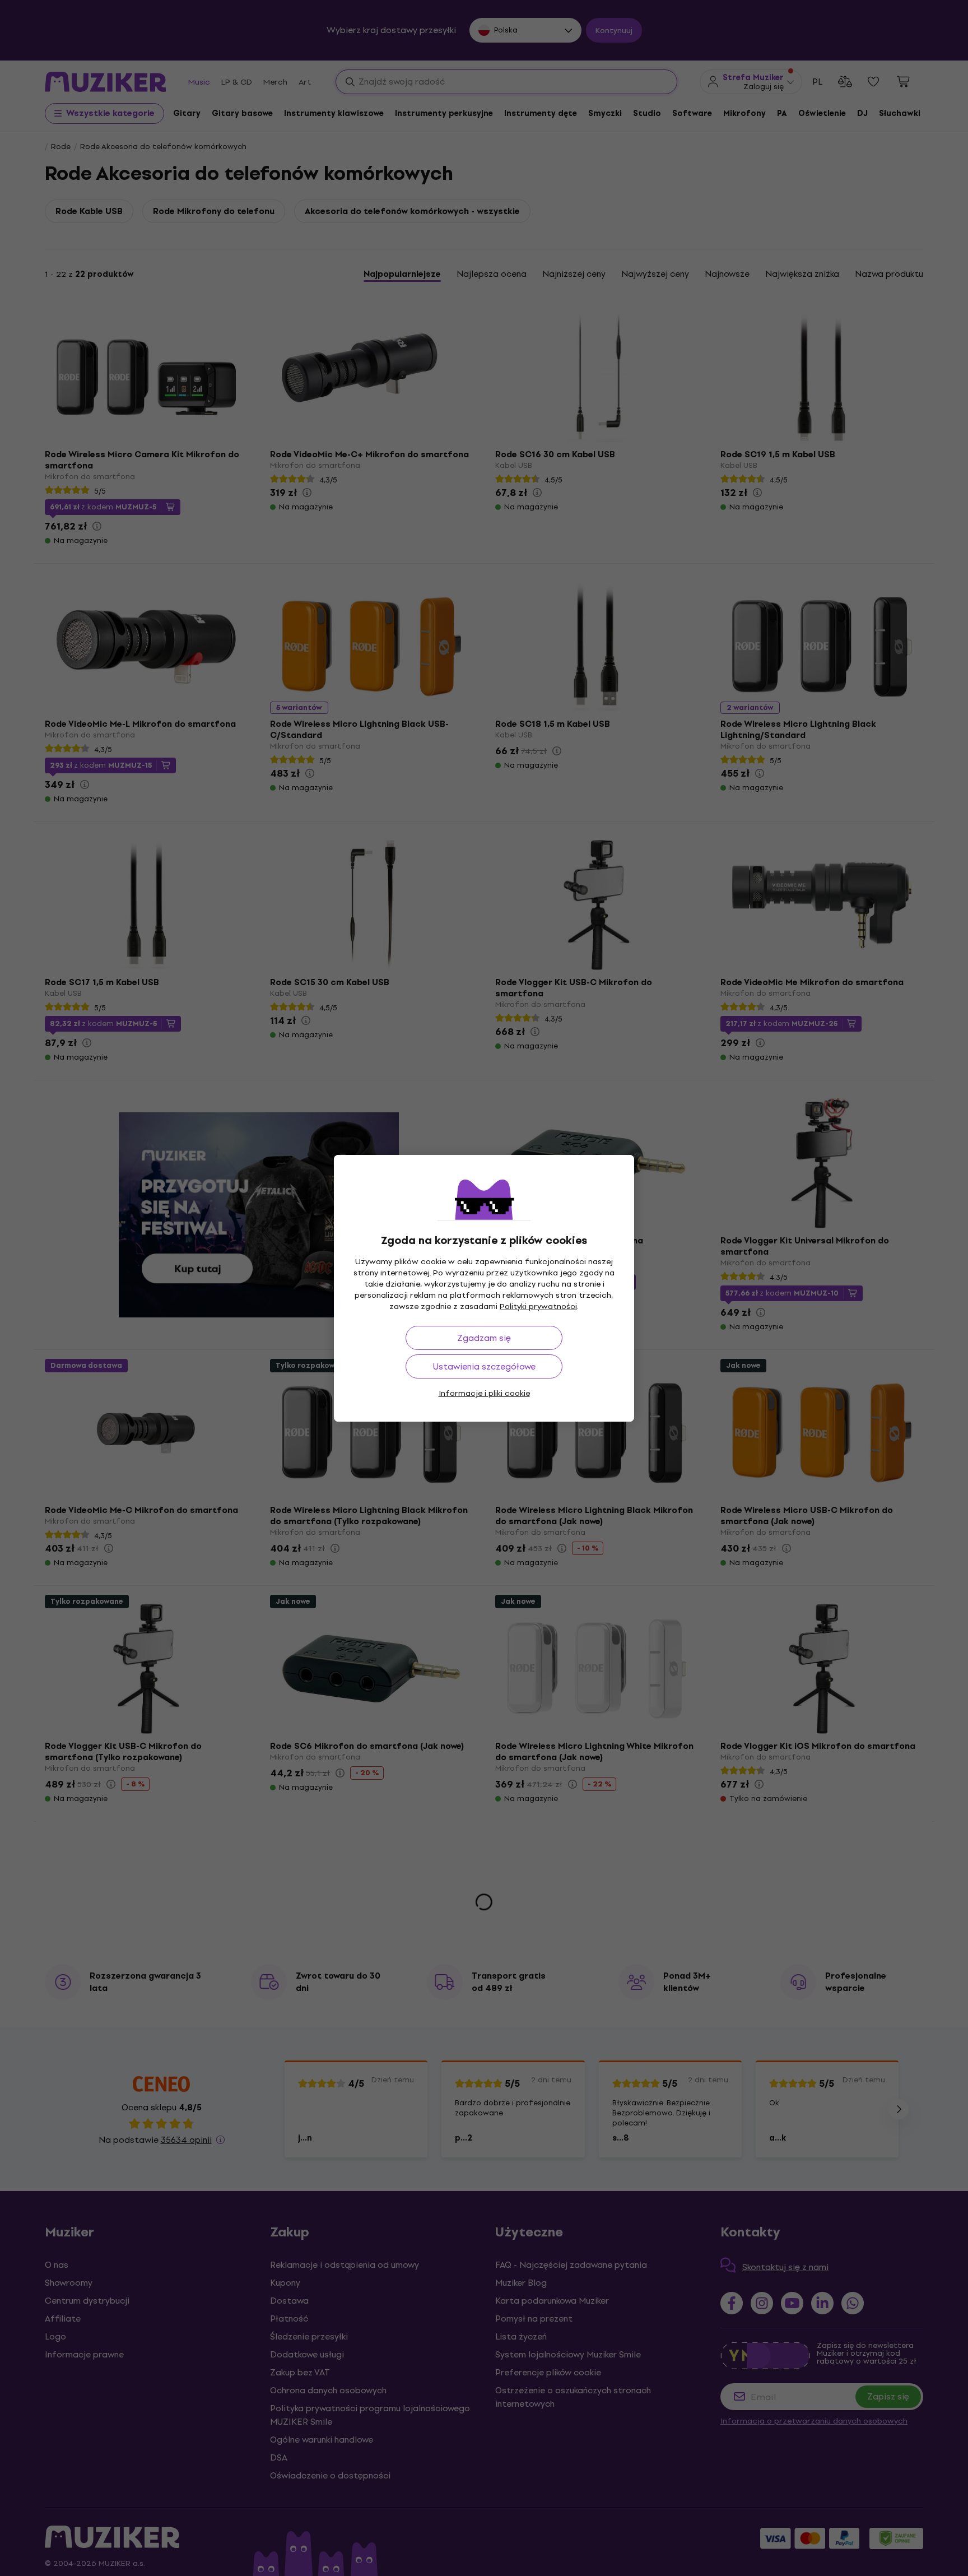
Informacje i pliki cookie (484, 1393)
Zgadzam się (484, 1338)
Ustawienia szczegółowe (484, 1366)
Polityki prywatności (538, 1306)
